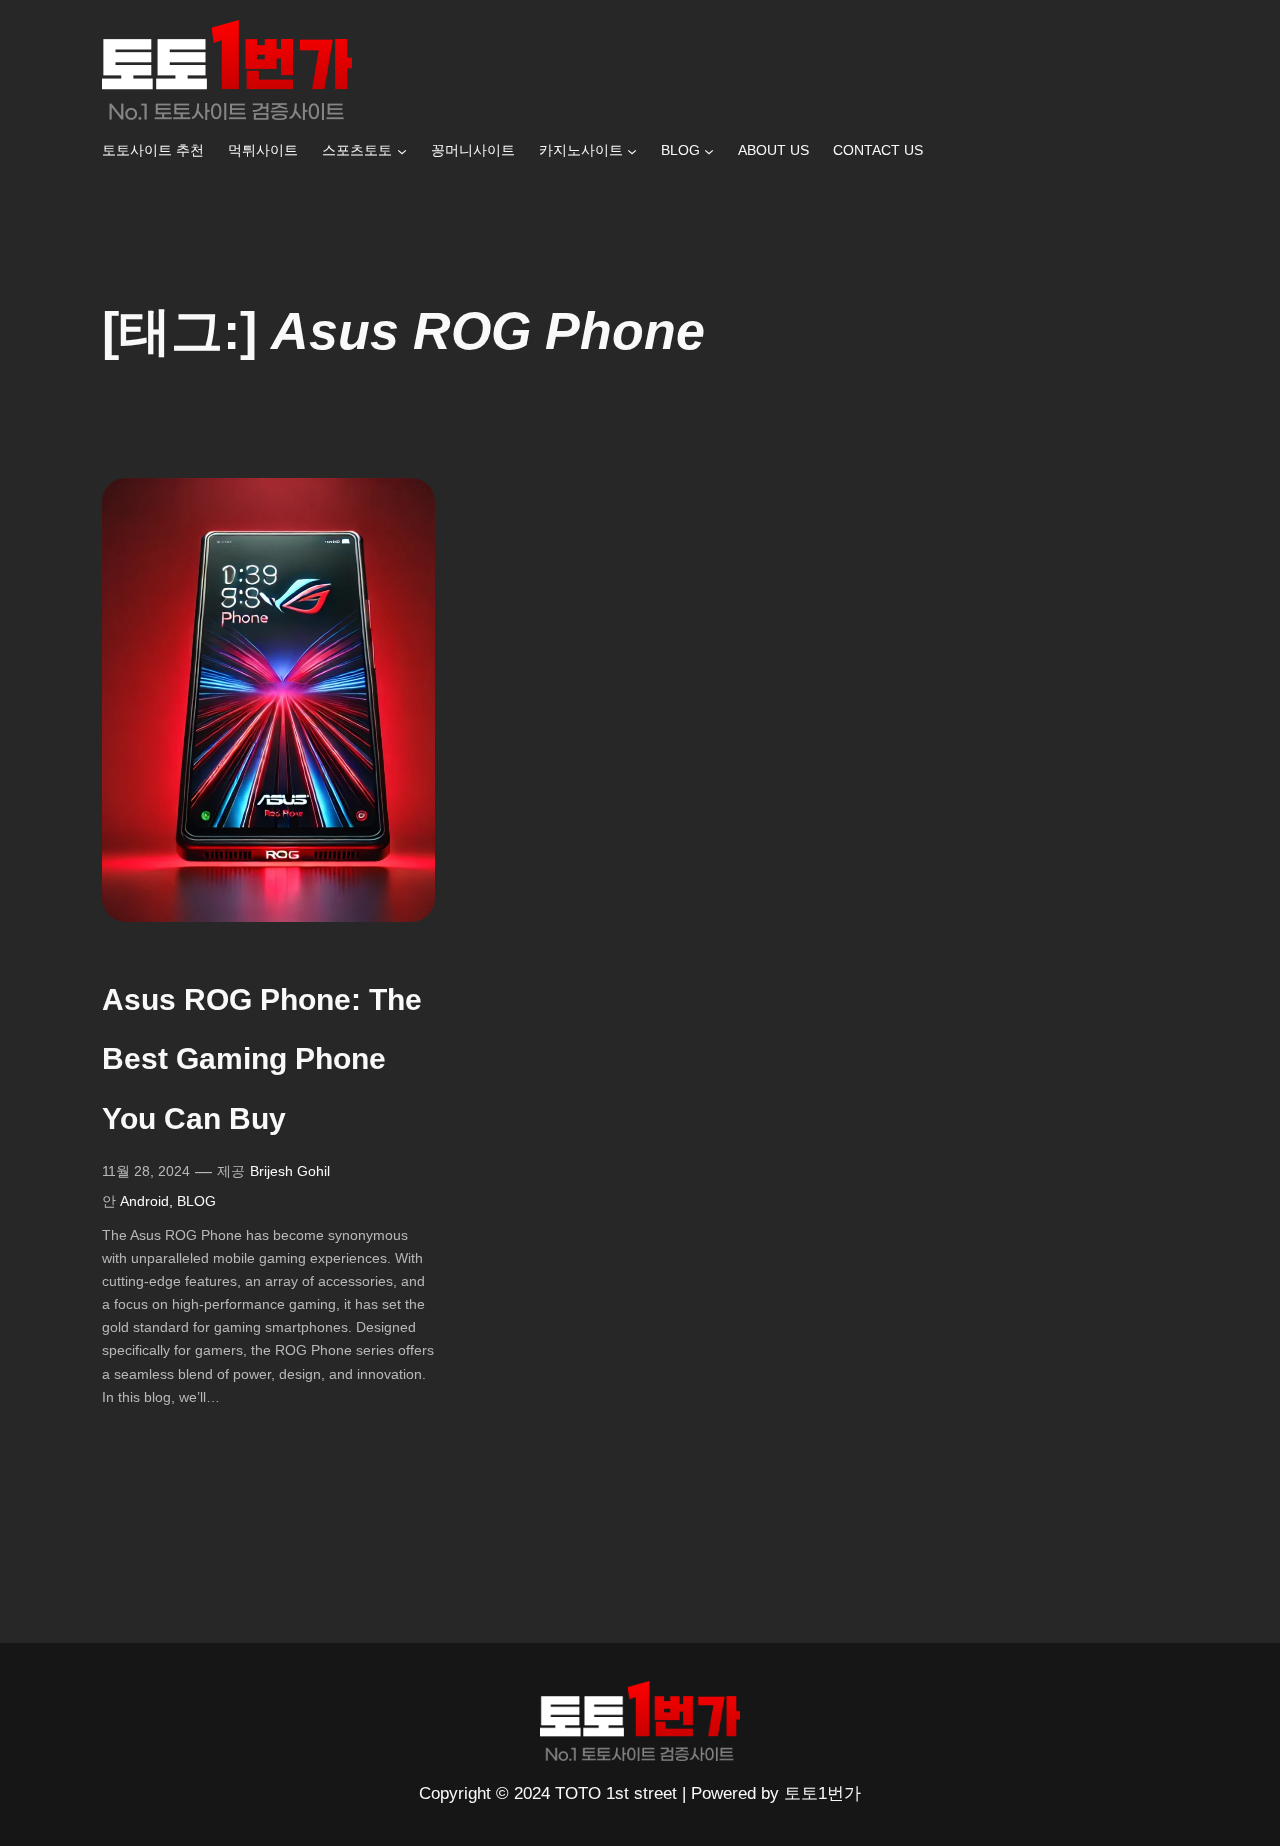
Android (144, 1201)
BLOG (196, 1201)
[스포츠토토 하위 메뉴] (402, 151)
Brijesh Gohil (290, 1171)
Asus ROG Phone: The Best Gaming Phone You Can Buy (262, 1058)
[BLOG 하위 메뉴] (709, 151)
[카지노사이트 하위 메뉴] (632, 151)
